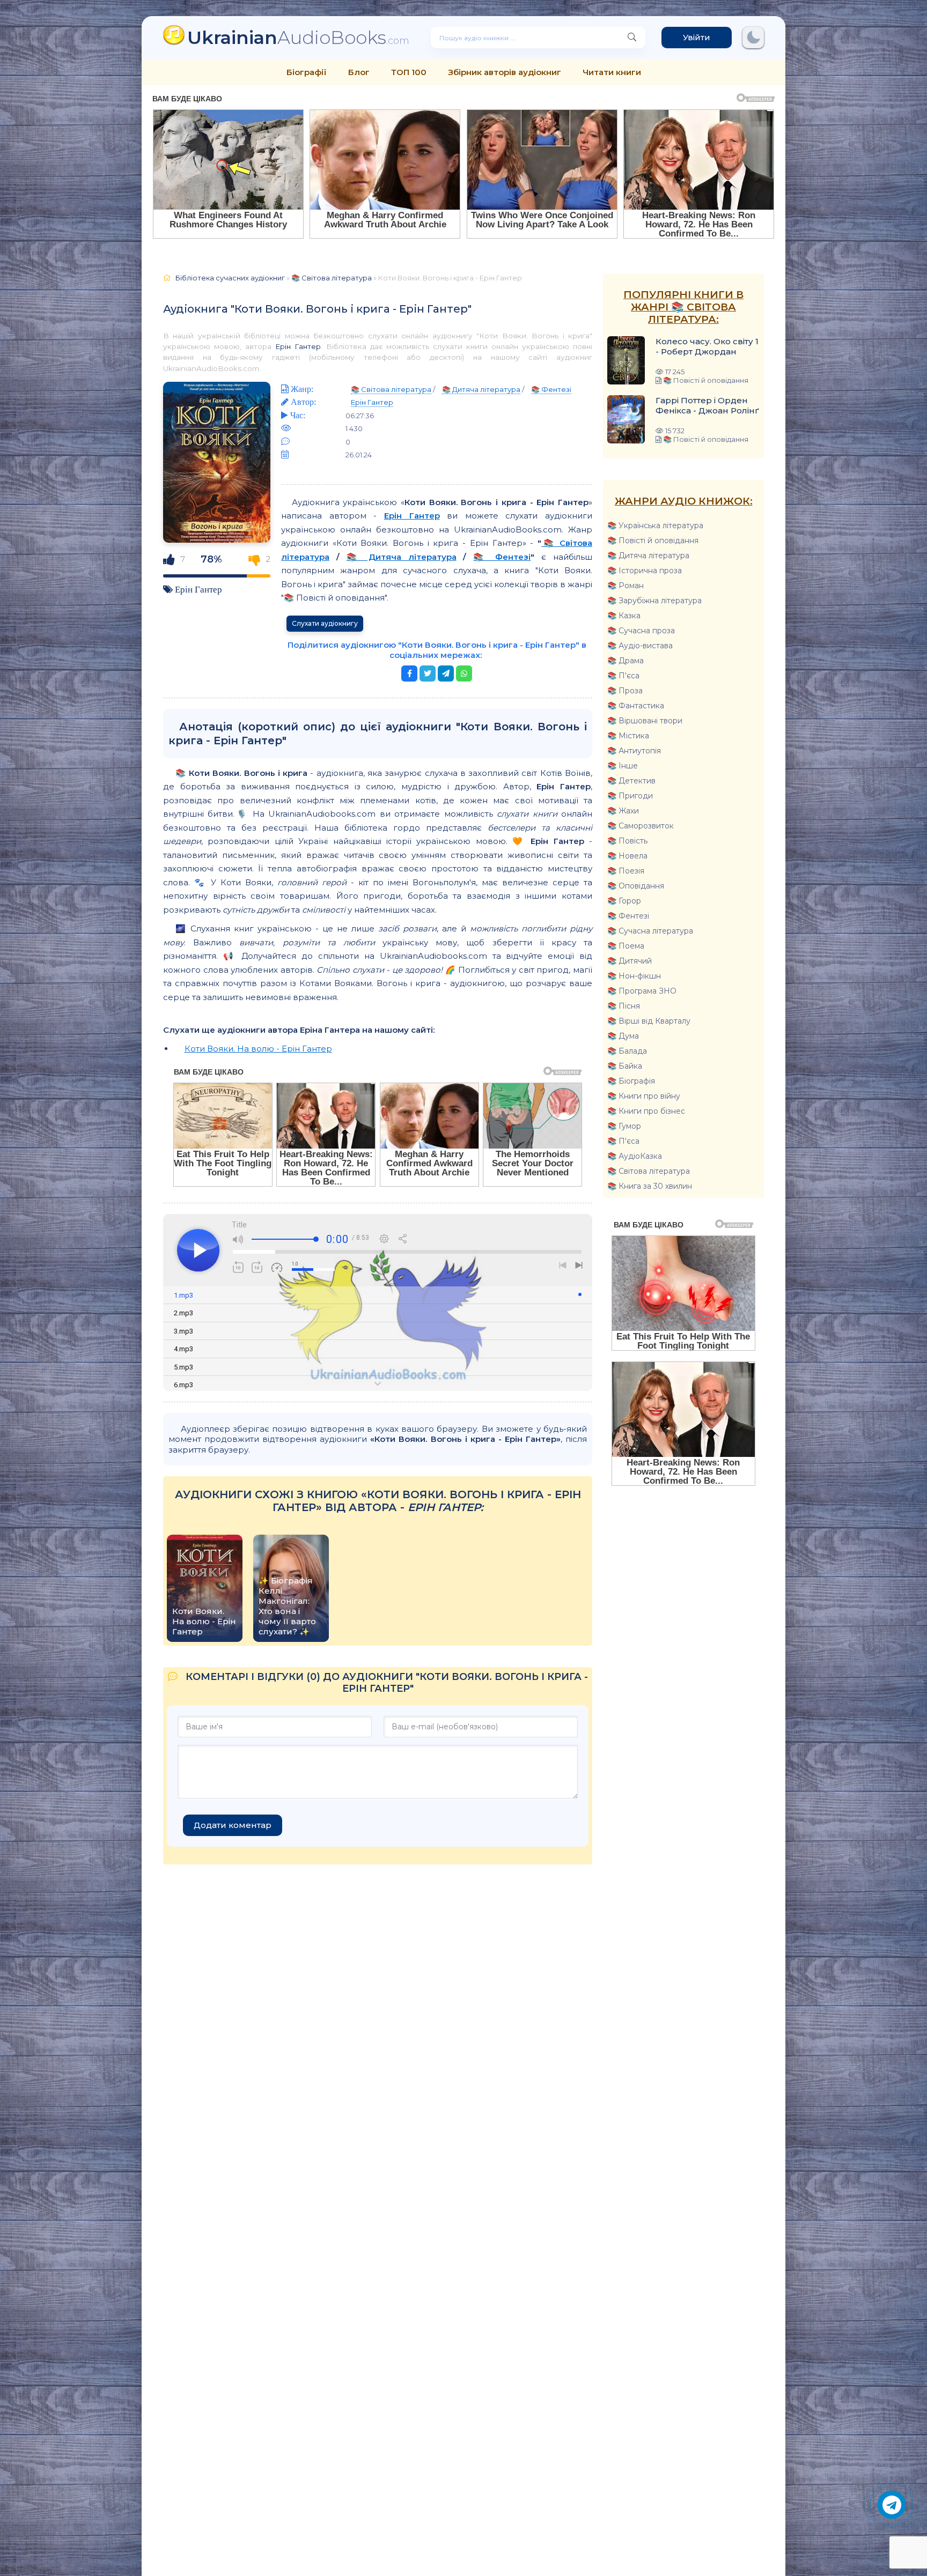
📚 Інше (623, 766)
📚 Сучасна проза (641, 631)
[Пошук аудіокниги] (632, 38)
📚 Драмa (626, 661)
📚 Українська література (655, 525)
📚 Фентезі (628, 916)
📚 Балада (627, 1051)
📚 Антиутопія (634, 751)
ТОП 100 (409, 72)
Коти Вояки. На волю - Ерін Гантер (258, 1049)
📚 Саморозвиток (641, 826)
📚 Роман (626, 586)
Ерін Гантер (298, 346)
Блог (359, 72)
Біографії (307, 72)
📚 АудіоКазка (635, 1156)
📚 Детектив (631, 781)
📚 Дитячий (630, 961)
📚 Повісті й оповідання (653, 541)
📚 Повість (627, 841)
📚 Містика (628, 736)
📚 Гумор (624, 1126)
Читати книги (612, 72)
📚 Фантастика (636, 706)
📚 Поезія (626, 871)
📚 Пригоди (630, 796)
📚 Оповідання (636, 886)
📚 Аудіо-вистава (640, 646)
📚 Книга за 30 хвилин (650, 1186)
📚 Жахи (623, 811)
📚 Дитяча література (648, 556)
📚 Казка (624, 616)
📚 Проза (625, 691)
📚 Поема (626, 946)
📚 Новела (627, 856)
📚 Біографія (631, 1081)
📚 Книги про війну (644, 1096)
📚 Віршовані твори (645, 721)
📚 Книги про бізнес (646, 1111)
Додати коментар (233, 1825)
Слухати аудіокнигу (325, 623)
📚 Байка (625, 1066)
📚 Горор (624, 901)
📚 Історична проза (645, 571)
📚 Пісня (624, 1006)
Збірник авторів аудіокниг (505, 72)
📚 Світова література (649, 1171)
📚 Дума (623, 1036)
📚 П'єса (623, 676)
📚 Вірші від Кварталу (649, 1021)
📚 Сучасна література (650, 931)
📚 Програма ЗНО (642, 991)
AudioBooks (298, 37)
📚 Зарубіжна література (654, 601)
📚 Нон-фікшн (634, 976)
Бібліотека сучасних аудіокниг (230, 278)
